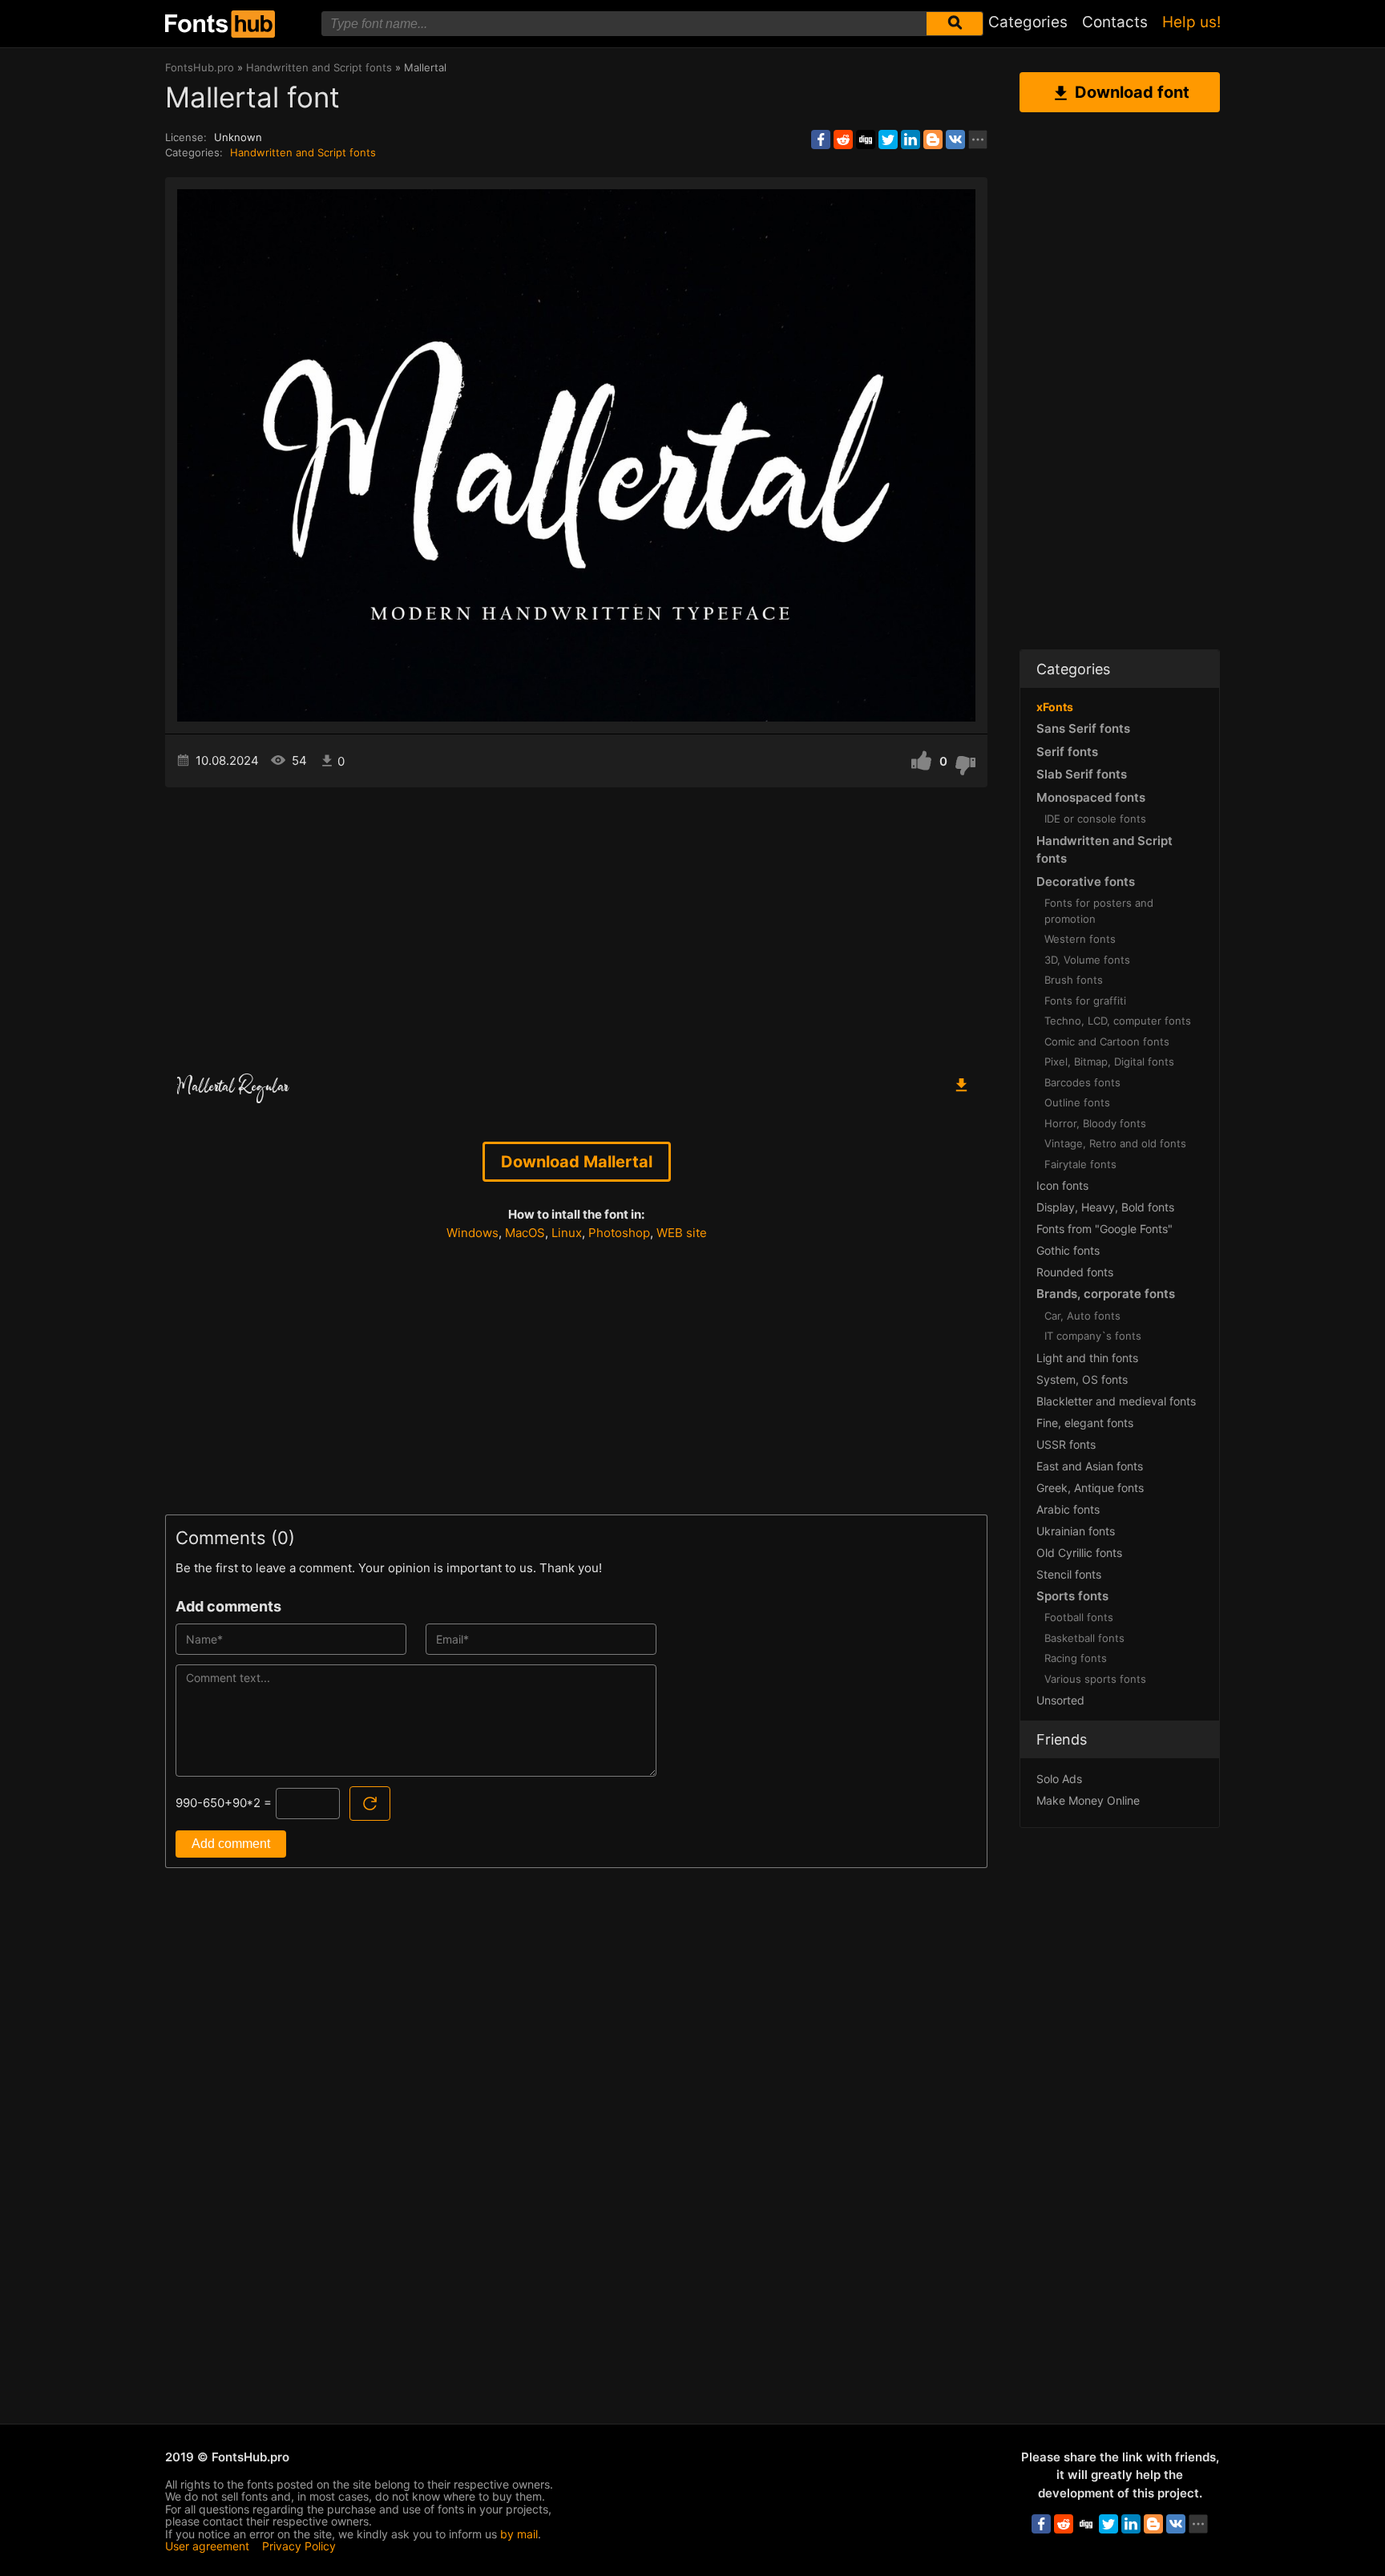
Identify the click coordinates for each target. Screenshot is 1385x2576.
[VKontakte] (955, 140)
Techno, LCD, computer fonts (1118, 1021)
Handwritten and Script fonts (303, 152)
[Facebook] (821, 140)
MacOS (525, 1233)
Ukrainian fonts (1076, 1531)
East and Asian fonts (1090, 1466)
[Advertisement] (576, 924)
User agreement (207, 2546)
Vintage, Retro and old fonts (1115, 1143)
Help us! (1191, 22)
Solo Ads (1059, 1779)
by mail (519, 2534)
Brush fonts (1074, 980)
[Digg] (866, 140)
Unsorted (1060, 1700)
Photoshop (619, 1233)
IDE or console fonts (1095, 819)
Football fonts (1079, 1617)
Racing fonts (1076, 1658)
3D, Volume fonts (1087, 960)
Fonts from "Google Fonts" (1104, 1229)
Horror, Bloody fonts (1095, 1123)
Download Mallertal (577, 1162)
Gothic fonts (1068, 1250)
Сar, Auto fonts (1082, 1316)
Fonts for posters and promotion (1099, 911)
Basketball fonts (1084, 1638)
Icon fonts (1062, 1185)
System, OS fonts (1082, 1379)
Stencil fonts (1069, 1574)
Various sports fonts (1095, 1679)
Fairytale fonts (1080, 1164)
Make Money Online (1088, 1800)
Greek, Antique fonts (1090, 1488)
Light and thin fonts (1087, 1358)
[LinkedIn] (911, 140)
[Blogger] (933, 140)
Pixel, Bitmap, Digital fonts (1109, 1062)
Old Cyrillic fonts (1079, 1553)
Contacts (1115, 22)
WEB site (682, 1233)
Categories (1028, 22)
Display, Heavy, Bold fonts (1105, 1207)
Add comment (231, 1844)
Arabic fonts (1068, 1509)
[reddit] (843, 140)
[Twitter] (888, 140)
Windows (472, 1233)
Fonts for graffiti (1085, 1001)
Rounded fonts (1075, 1272)
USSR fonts (1066, 1444)
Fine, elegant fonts (1085, 1423)
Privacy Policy (299, 2546)
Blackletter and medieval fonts (1116, 1401)
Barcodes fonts (1082, 1082)
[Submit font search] (955, 24)
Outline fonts (1077, 1102)
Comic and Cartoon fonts (1107, 1041)
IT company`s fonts (1093, 1336)
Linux (567, 1233)
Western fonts (1080, 939)
